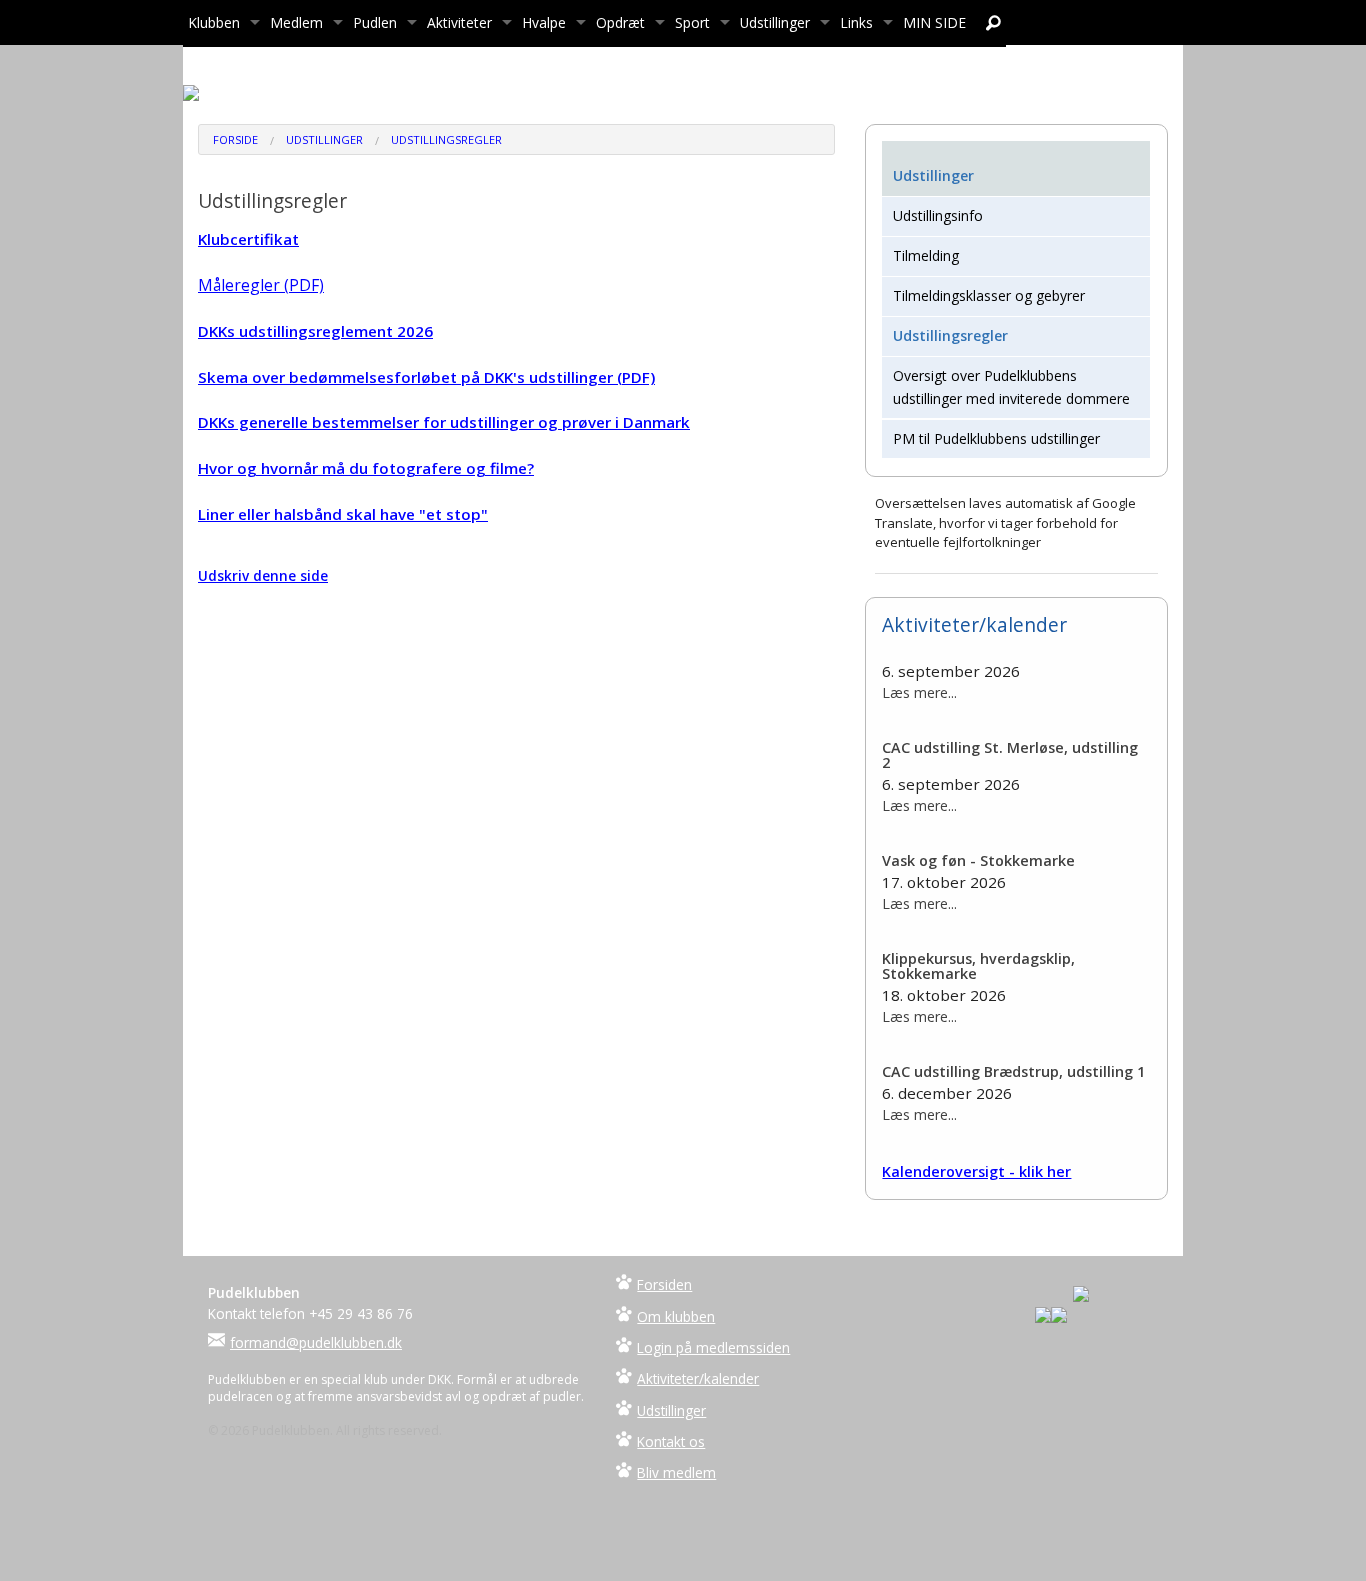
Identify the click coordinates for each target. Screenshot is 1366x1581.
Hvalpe (544, 22)
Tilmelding (926, 255)
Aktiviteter (459, 22)
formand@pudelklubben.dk (316, 1342)
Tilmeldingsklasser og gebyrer (989, 295)
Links (856, 22)
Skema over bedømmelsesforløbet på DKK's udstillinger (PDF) (426, 377)
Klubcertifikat (248, 239)
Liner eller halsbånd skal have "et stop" (343, 514)
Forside (235, 139)
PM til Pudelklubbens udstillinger (996, 438)
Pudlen (375, 22)
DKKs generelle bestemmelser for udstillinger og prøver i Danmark (444, 422)
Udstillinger (775, 22)
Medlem (296, 22)
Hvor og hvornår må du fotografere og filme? (366, 468)
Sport (692, 22)
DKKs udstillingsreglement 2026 (315, 331)
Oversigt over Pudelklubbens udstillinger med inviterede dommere (1011, 386)
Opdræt (620, 22)
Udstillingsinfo (938, 215)
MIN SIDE (934, 22)
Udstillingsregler (446, 139)
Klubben (214, 22)
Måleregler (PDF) (261, 285)
